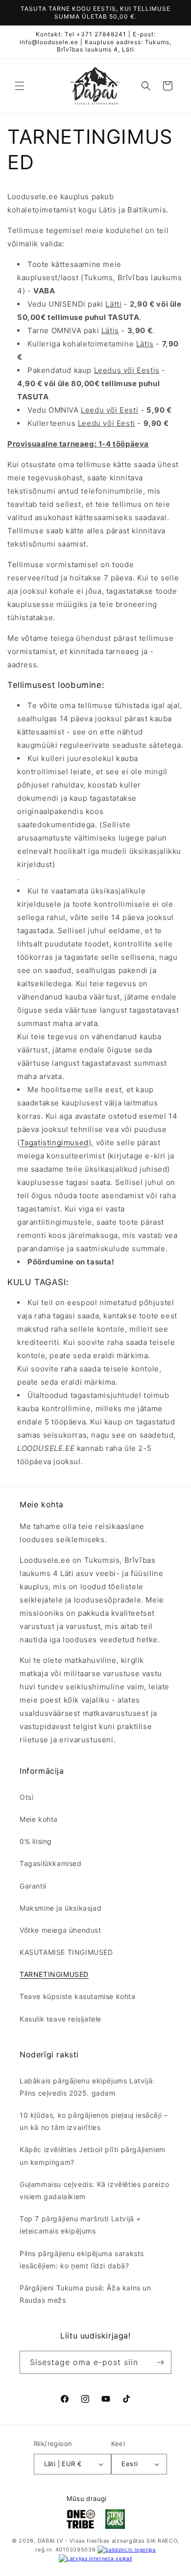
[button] (20, 86)
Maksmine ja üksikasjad (60, 1908)
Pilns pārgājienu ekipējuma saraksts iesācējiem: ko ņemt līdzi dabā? (82, 2260)
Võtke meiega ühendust (60, 1930)
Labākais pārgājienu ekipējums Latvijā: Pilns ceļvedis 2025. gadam (87, 2087)
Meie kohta (39, 1819)
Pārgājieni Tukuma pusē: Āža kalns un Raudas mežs (85, 2294)
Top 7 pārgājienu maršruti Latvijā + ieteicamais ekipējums (80, 2225)
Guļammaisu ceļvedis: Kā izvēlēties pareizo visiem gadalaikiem (94, 2190)
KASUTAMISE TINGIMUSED (66, 1952)
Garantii (33, 1886)
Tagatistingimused (54, 1143)
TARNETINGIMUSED (54, 1974)
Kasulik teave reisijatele (60, 2019)
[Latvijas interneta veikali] (95, 2558)
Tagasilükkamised (51, 1863)
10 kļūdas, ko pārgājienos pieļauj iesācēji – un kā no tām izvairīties (94, 2121)
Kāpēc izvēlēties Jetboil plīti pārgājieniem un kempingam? (93, 2155)
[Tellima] (160, 2362)
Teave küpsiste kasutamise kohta (78, 1996)
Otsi (26, 1797)
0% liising (36, 1841)
